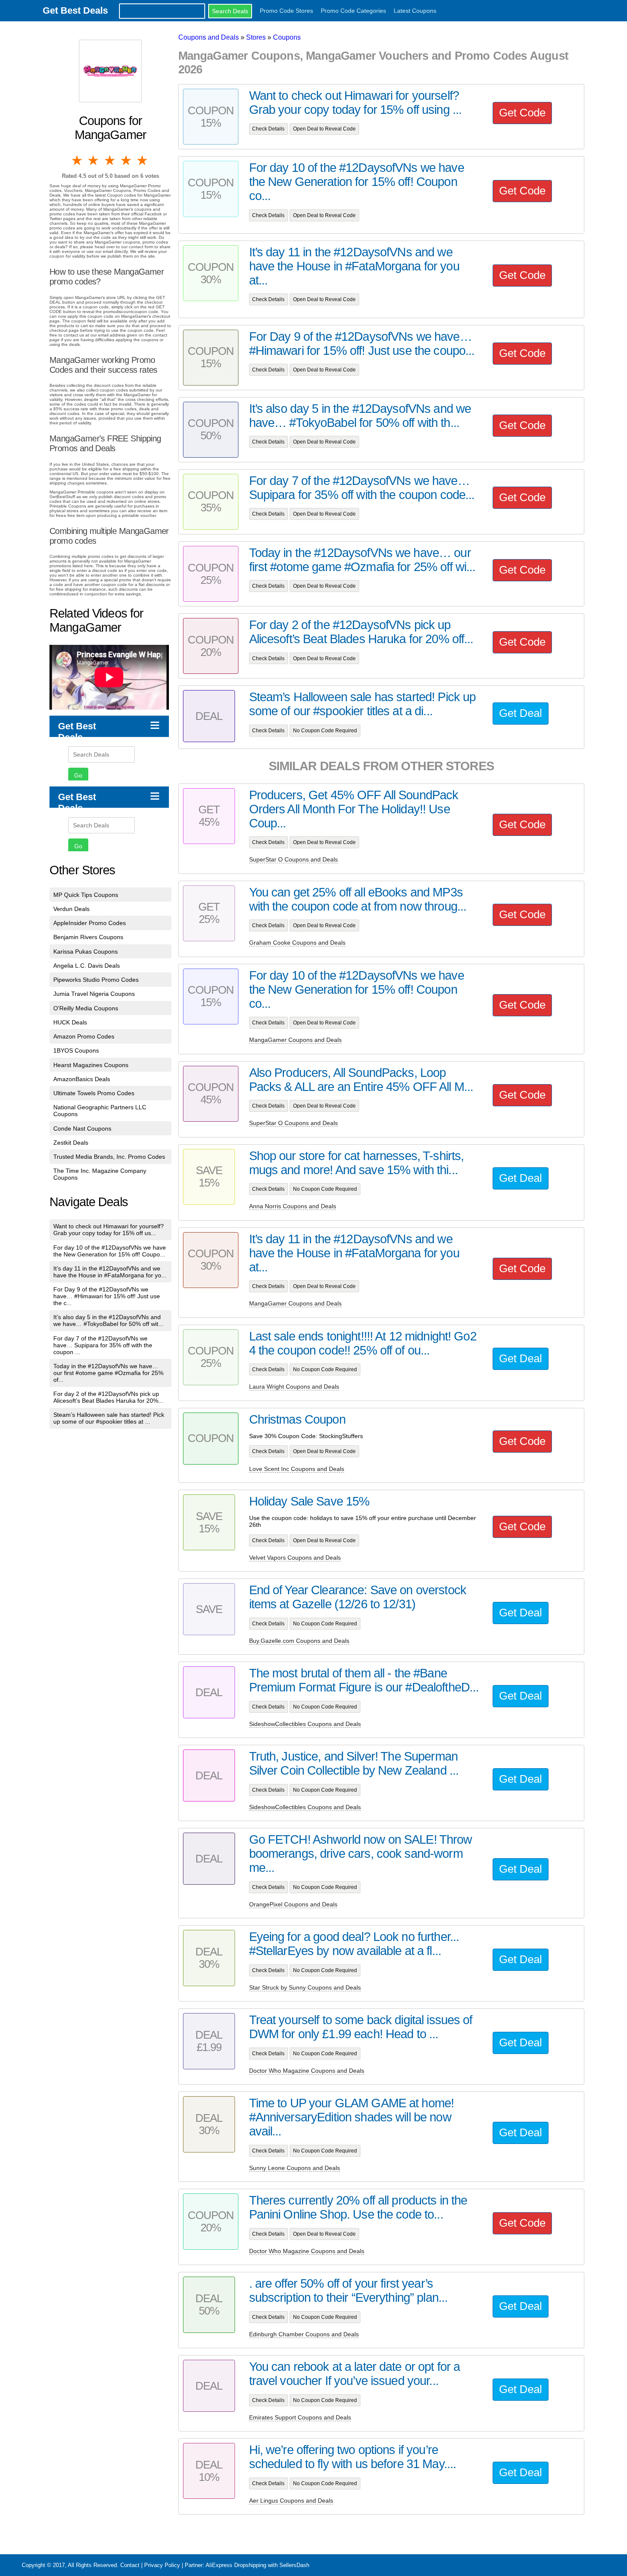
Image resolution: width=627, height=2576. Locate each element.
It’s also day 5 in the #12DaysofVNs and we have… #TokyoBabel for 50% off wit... (108, 1320)
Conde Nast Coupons (82, 1128)
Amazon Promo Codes (84, 1036)
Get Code (522, 113)
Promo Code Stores (286, 11)
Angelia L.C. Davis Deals (87, 966)
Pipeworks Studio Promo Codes (96, 980)
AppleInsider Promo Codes (90, 923)
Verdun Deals (71, 909)
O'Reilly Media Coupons (86, 1008)
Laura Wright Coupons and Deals (294, 1387)
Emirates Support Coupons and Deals (300, 2417)
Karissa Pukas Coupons (86, 951)
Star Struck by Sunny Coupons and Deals (305, 1987)
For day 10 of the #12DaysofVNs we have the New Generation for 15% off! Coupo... (110, 1251)
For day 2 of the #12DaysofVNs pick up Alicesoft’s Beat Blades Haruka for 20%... (108, 1397)
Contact (130, 2565)
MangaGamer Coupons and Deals (295, 1040)
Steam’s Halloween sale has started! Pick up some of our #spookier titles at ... (109, 1418)
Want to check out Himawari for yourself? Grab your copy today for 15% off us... (109, 1230)
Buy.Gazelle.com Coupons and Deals (299, 1641)
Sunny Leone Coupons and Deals (295, 2168)
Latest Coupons (415, 11)
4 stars (127, 160)
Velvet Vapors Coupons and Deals (295, 1558)
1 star (78, 160)
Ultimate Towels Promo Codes (94, 1093)
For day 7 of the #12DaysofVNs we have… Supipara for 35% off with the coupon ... (103, 1345)
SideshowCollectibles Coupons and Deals (305, 1724)
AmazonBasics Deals (82, 1079)
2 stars (94, 160)
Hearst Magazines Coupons (91, 1065)
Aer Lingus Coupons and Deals (291, 2501)
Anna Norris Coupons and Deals (293, 1206)
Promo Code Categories (353, 11)
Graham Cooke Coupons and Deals (297, 943)
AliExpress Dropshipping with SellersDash (257, 2565)
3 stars (110, 160)
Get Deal (521, 713)
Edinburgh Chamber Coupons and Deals (304, 2334)
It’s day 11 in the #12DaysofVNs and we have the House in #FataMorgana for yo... (110, 1272)
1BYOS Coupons (76, 1050)
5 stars (143, 160)
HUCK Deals (70, 1022)
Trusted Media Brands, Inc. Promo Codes (109, 1157)
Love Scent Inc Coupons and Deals (297, 1469)
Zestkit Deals (71, 1143)
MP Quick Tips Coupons (86, 895)
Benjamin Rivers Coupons (88, 937)
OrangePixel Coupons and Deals (293, 1904)
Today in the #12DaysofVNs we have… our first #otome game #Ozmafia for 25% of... (108, 1373)
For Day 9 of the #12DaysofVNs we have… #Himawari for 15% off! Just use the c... (107, 1296)
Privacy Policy (162, 2565)
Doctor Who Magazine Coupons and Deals (307, 2071)
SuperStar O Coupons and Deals (293, 859)
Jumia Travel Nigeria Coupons (94, 994)
